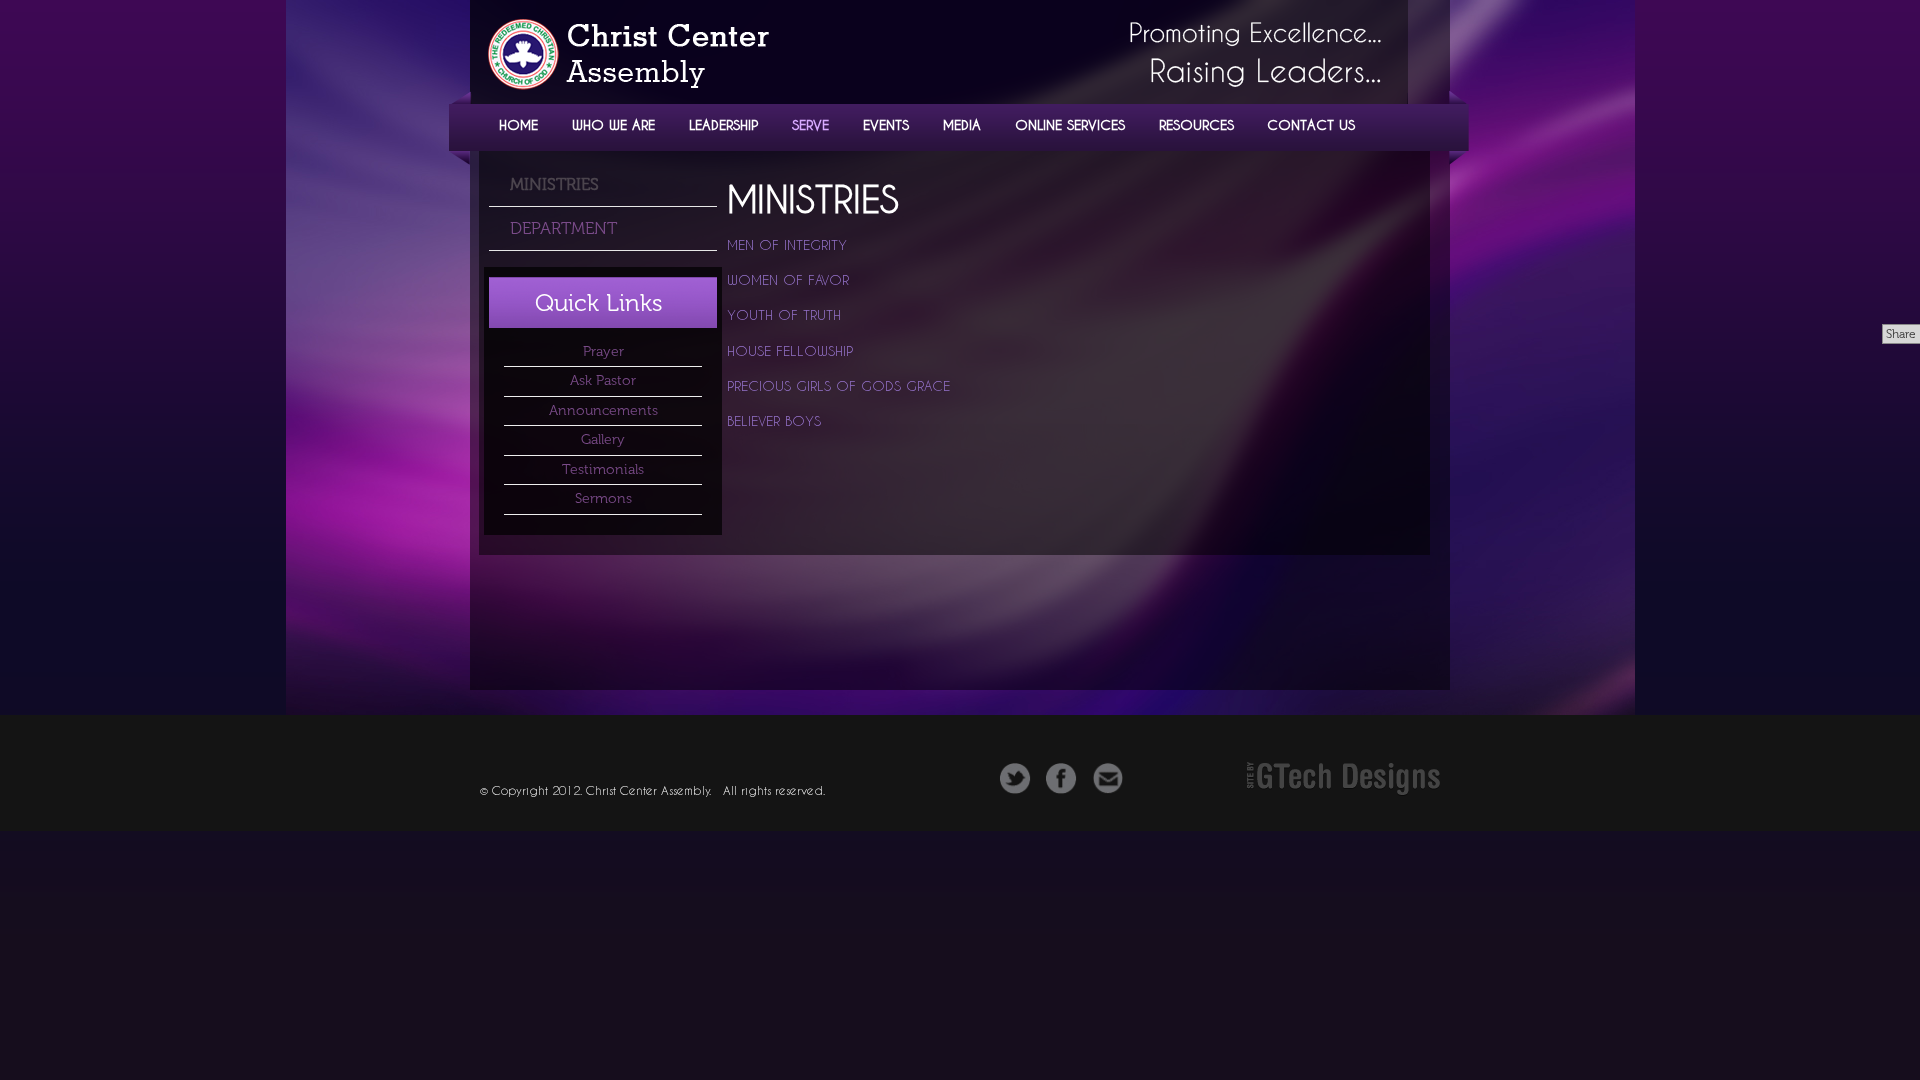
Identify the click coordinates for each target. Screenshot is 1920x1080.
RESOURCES (1196, 124)
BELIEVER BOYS (774, 421)
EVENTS (886, 124)
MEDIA (962, 124)
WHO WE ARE (613, 124)
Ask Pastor (603, 380)
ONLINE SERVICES (1070, 124)
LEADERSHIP (723, 124)
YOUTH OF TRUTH (784, 315)
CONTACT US (1311, 124)
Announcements (603, 410)
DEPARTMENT (563, 228)
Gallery (603, 439)
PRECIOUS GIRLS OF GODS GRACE (838, 386)
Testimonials (603, 469)
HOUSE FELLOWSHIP (790, 351)
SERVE (810, 124)
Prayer (603, 351)
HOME (518, 124)
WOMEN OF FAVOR (788, 280)
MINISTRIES (554, 184)
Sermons (603, 498)
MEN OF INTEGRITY (787, 245)
